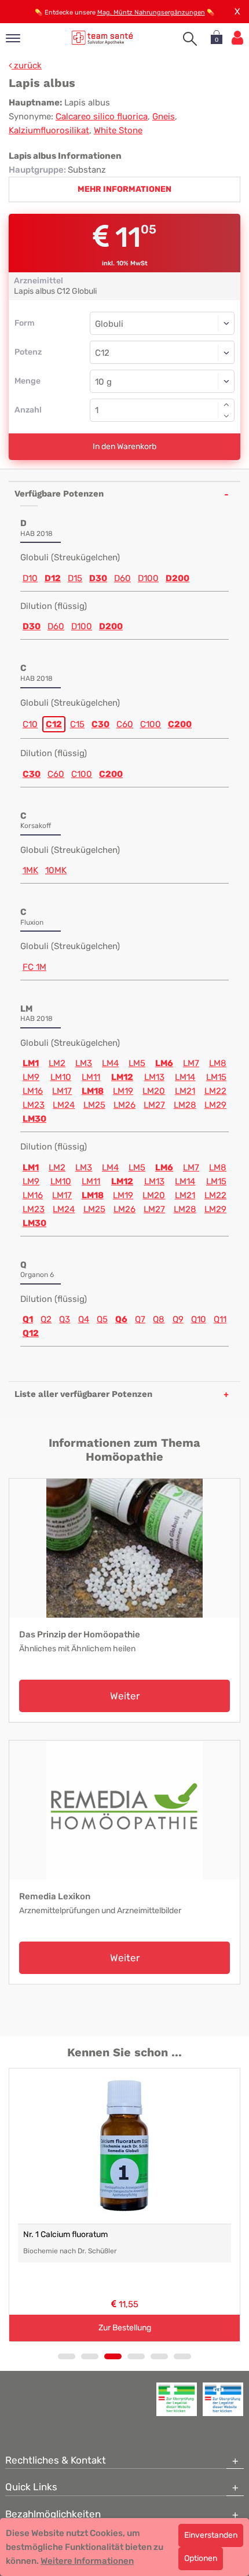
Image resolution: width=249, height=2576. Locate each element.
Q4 (84, 1319)
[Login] (237, 38)
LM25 (94, 1105)
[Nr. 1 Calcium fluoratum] (124, 2146)
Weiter (125, 1696)
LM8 (218, 1063)
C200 (180, 724)
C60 (125, 724)
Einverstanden (211, 2535)
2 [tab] (90, 2356)
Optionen (201, 2558)
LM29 (215, 1105)
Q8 (159, 1319)
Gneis (164, 116)
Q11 (220, 1319)
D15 (75, 578)
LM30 (34, 1119)
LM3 (84, 1063)
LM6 (164, 1063)
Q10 (199, 1319)
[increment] (226, 404)
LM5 (137, 1063)
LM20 (154, 1091)
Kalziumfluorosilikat (49, 130)
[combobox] (162, 352)
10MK (56, 870)
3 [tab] (113, 2356)
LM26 (124, 1105)
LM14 (185, 1077)
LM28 (185, 1105)
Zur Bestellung (125, 2328)
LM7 (191, 1063)
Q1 (28, 1319)
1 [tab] (67, 2356)
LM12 (122, 1077)
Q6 (121, 1319)
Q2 (46, 1319)
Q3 (65, 1319)
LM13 (154, 1077)
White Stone (118, 130)
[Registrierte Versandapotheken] (177, 2399)
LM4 (110, 1063)
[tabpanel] (124, 2205)
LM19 (123, 1091)
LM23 (34, 1105)
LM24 (64, 1105)
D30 (98, 578)
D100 (148, 578)
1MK (30, 870)
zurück (27, 65)
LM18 (93, 1091)
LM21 (185, 1091)
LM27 (154, 1105)
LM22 (215, 1091)
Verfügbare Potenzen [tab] (59, 494)
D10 (30, 578)
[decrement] (226, 416)
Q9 (178, 1319)
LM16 (33, 1091)
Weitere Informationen (87, 2561)
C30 (100, 724)
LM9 (31, 1077)
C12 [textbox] (102, 353)
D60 (122, 578)
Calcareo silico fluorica (102, 116)
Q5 (102, 1319)
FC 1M (34, 967)
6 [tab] (182, 2356)
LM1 (31, 1063)
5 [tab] (159, 2356)
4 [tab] (136, 2356)
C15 (77, 724)
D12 (53, 578)
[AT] (102, 37)
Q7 (140, 1319)
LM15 (216, 1077)
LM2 (57, 1063)
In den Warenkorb (124, 446)
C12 (54, 724)
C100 (151, 724)
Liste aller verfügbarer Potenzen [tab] (83, 1394)
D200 (177, 578)
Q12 (31, 1333)
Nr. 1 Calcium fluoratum (65, 2234)
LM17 (62, 1091)
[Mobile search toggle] (190, 39)
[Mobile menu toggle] (13, 39)
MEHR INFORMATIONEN (124, 189)
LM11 (91, 1077)
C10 (30, 724)
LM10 (61, 1077)
